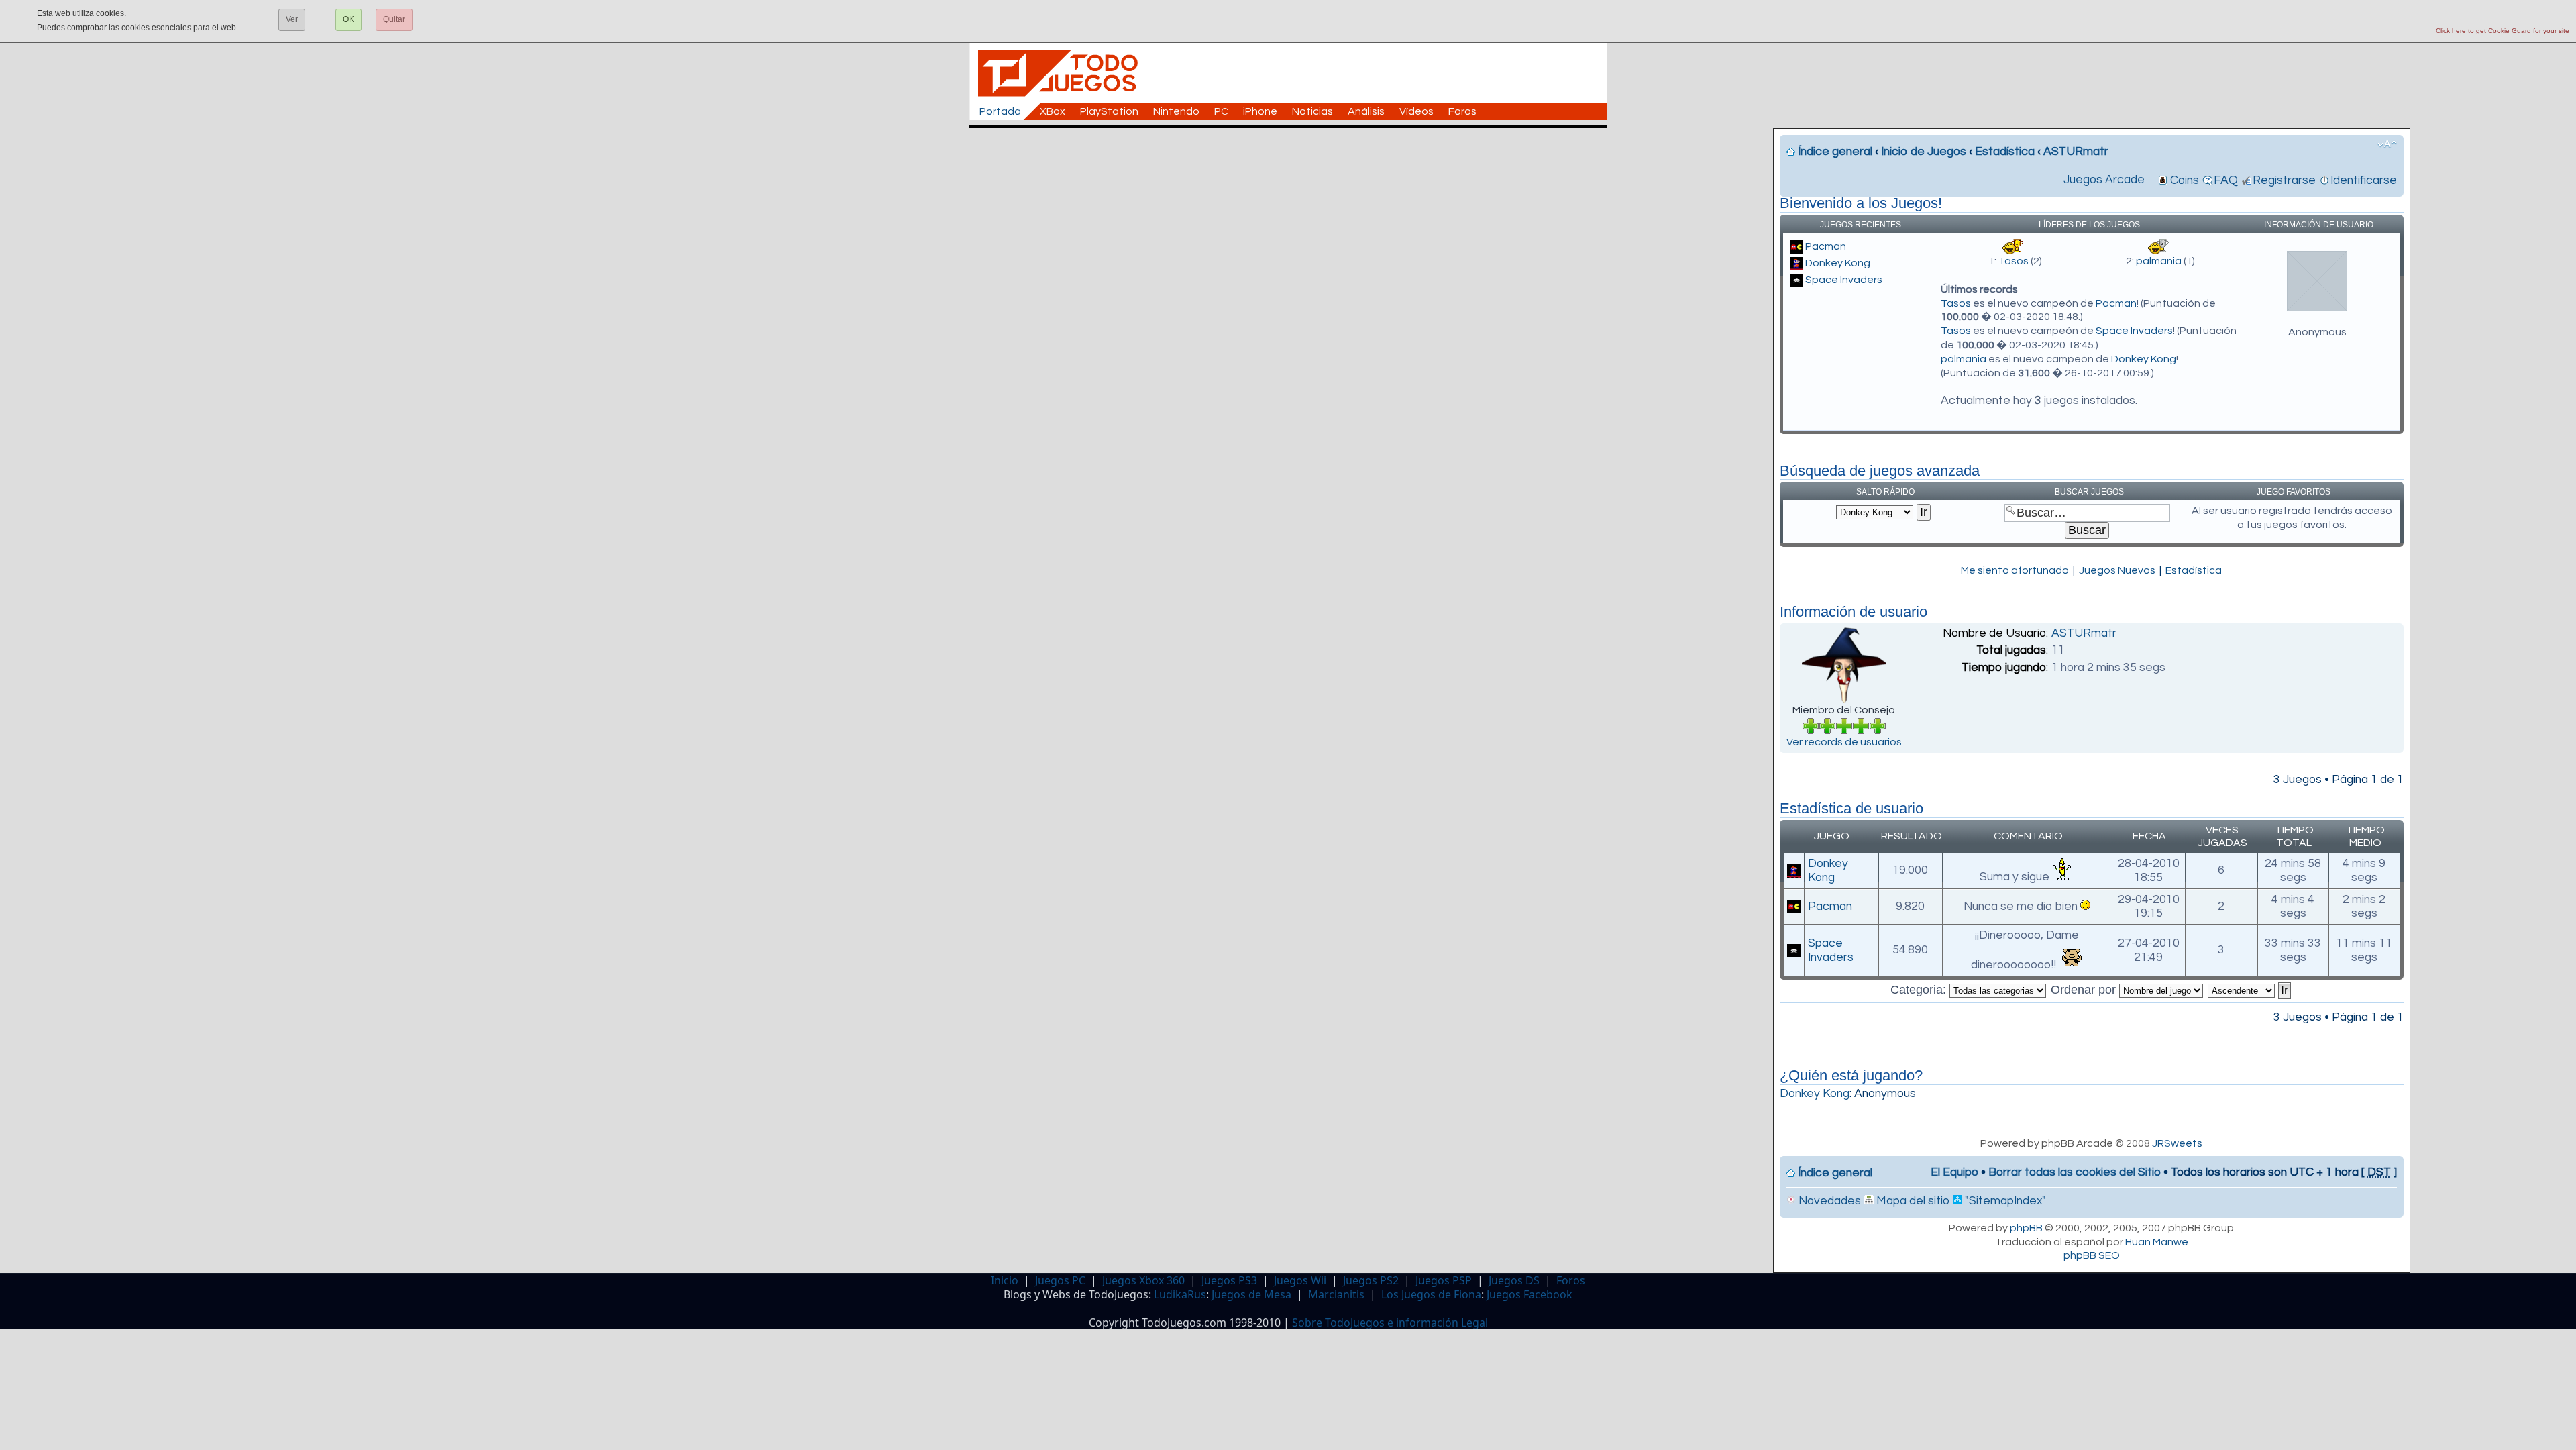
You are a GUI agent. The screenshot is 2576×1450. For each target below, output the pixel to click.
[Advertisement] (1295, 158)
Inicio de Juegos (1924, 152)
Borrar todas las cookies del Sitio (2075, 1172)
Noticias (1312, 111)
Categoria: (1920, 990)
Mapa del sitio (1912, 1201)
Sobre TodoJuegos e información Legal (1390, 1323)
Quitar (394, 19)
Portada (1000, 111)
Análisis (1366, 111)
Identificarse (2364, 180)
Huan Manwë (2157, 1242)
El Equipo (1954, 1172)
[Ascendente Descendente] (2250, 990)
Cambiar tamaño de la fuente (2387, 144)
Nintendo (1176, 111)
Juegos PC (1060, 1280)
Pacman (1826, 246)
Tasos (2014, 261)
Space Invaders (1844, 280)
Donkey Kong (1838, 263)
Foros (1462, 111)
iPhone (1260, 111)
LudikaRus (1180, 1294)
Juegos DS (1514, 1280)
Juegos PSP (1444, 1280)
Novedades (1828, 1201)
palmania (2159, 261)
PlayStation (1109, 111)
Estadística (2005, 152)
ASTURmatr (2076, 152)
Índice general (1835, 152)
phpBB (2026, 1228)
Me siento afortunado (2015, 570)
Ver (292, 19)
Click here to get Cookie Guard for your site (2503, 31)
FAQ (2226, 180)
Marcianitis (1336, 1294)
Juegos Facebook (1529, 1294)
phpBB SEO (2092, 1255)
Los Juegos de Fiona (1431, 1294)
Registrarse (2284, 180)
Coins (2185, 180)
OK (348, 19)
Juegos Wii (1300, 1280)
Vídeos (1416, 111)
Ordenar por (2085, 990)
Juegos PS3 (1229, 1280)
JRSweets (2177, 1143)
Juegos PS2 (1371, 1280)
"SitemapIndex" (2004, 1201)
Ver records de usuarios (1844, 742)
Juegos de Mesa (1251, 1294)
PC (1221, 111)
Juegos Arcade (2104, 180)
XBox (1053, 111)
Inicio (1005, 1280)
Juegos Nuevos (2117, 570)
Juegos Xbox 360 (1143, 1280)
